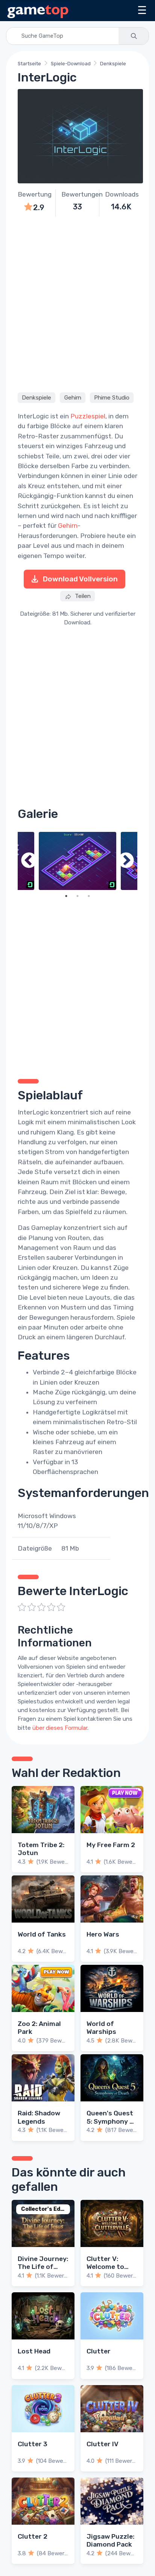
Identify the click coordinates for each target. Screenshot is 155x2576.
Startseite (29, 64)
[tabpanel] (77, 861)
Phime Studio (112, 398)
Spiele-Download (71, 64)
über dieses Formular (60, 1728)
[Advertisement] (77, 303)
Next (126, 861)
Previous (29, 861)
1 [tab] (66, 896)
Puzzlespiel (88, 416)
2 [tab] (77, 896)
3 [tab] (89, 896)
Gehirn (73, 398)
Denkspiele (113, 64)
